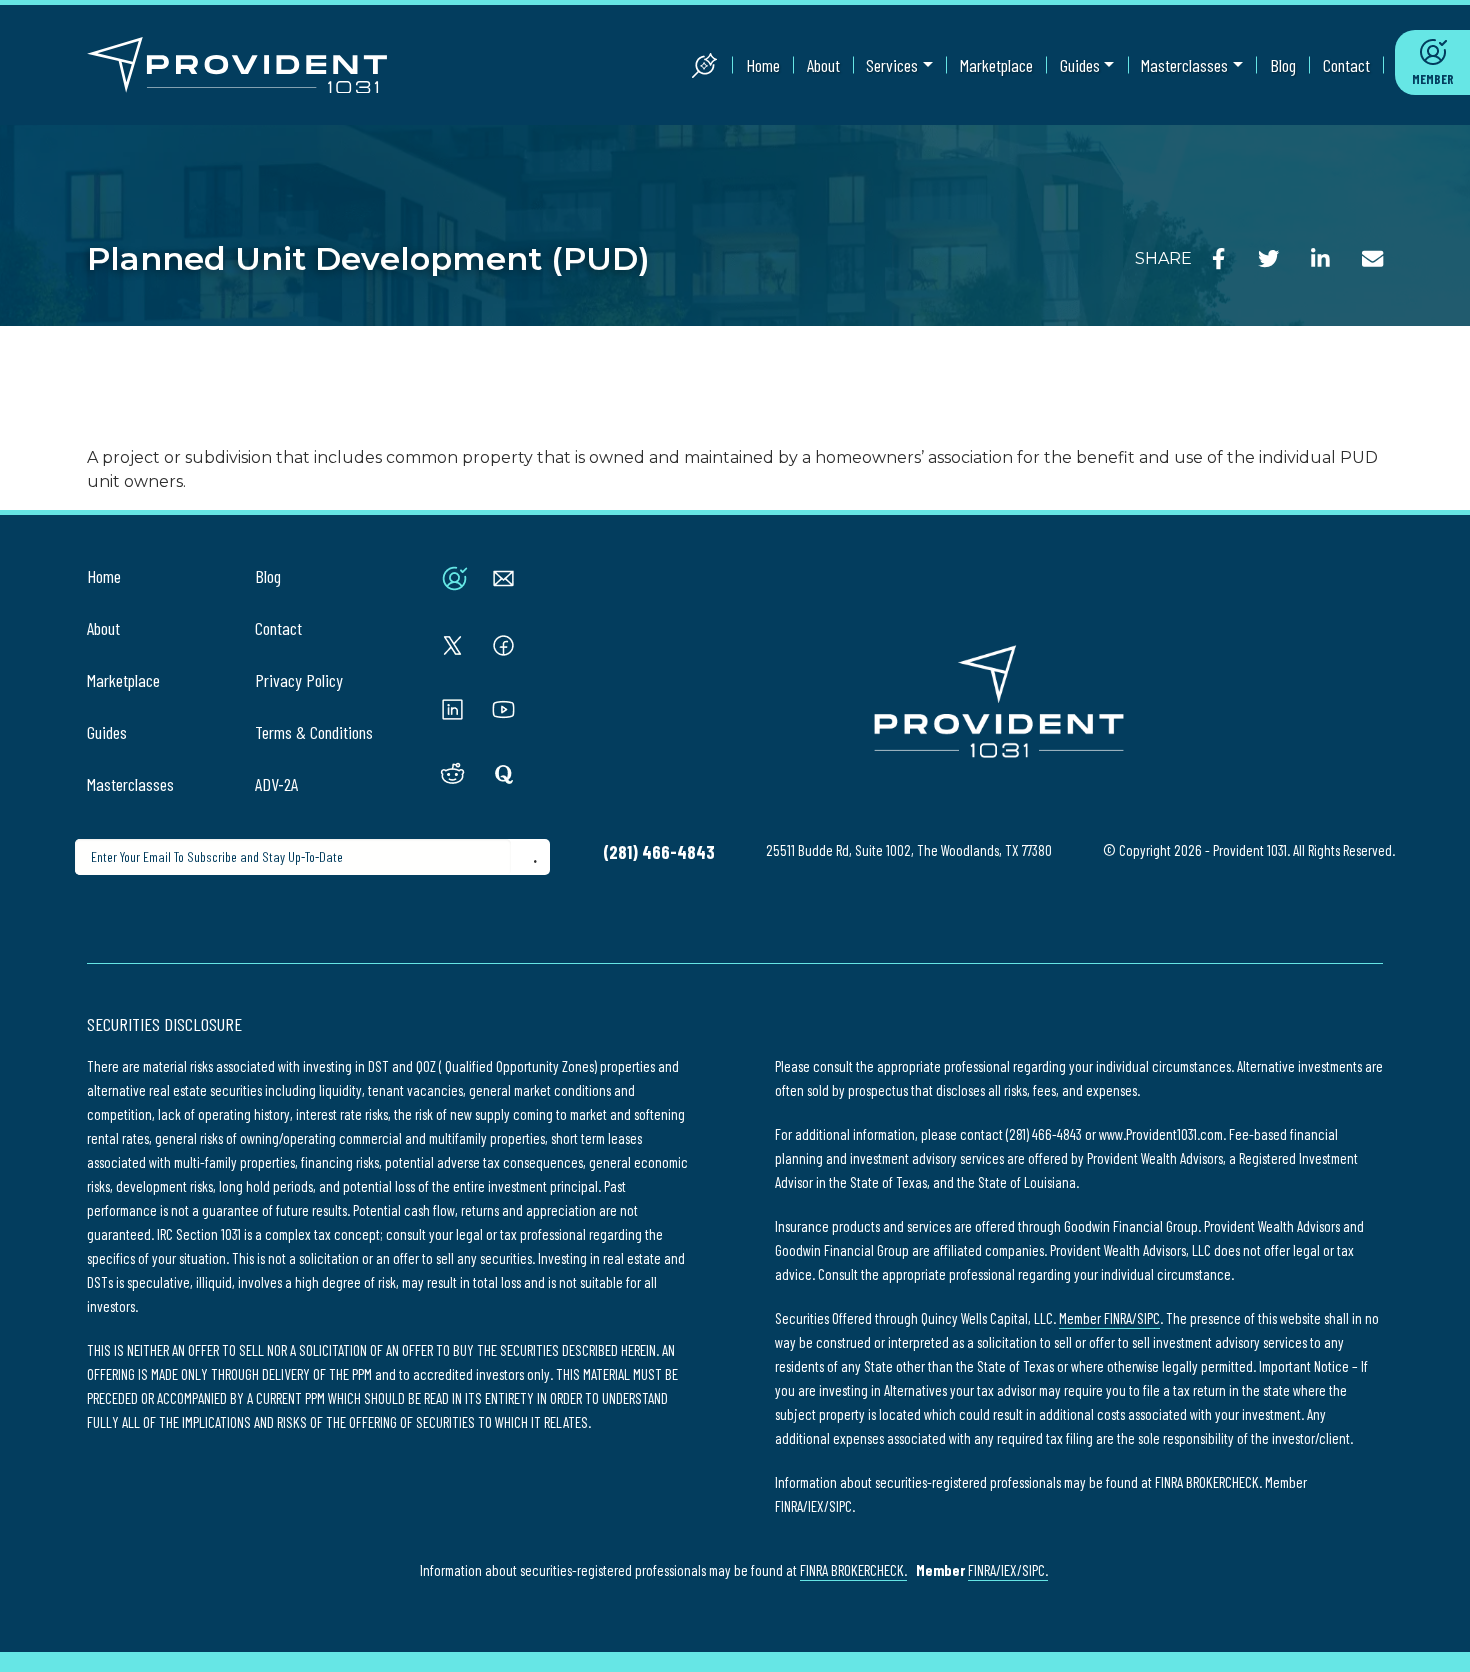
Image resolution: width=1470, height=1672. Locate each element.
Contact (1346, 65)
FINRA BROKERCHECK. (853, 1570)
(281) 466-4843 (659, 852)
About (823, 65)
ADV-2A (276, 784)
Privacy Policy (299, 680)
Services (892, 65)
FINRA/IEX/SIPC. (1008, 1570)
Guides (1080, 65)
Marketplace (996, 65)
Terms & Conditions (314, 732)
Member (1433, 79)
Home (763, 65)
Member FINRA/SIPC (1109, 1318)
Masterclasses (1184, 65)
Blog (1283, 65)
